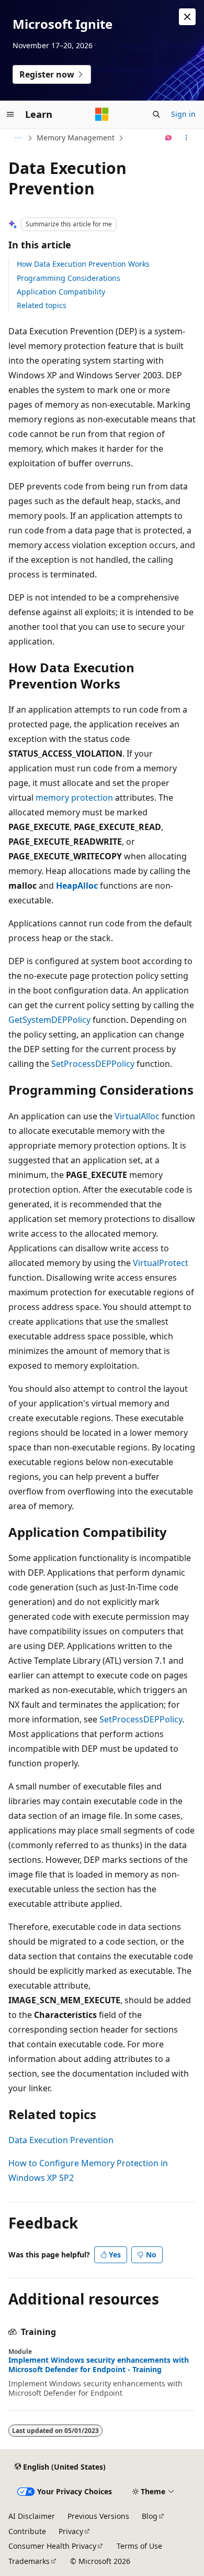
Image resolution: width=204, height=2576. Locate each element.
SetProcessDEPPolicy (93, 1064)
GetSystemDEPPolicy (49, 1020)
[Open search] (156, 114)
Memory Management (76, 138)
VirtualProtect (161, 1263)
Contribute (27, 2531)
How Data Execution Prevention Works (83, 264)
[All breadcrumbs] (18, 138)
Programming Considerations (69, 278)
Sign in (183, 114)
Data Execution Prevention (61, 2140)
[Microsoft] (102, 114)
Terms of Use (139, 2546)
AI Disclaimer (32, 2516)
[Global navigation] (10, 114)
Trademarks (29, 2561)
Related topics (42, 305)
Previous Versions (98, 2516)
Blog (150, 2516)
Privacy (71, 2531)
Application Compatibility (61, 292)
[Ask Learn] (169, 138)
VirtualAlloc (137, 1116)
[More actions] (186, 138)
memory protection (74, 798)
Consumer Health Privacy (52, 2546)
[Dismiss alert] (187, 17)
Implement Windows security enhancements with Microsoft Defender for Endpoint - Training (99, 2365)
